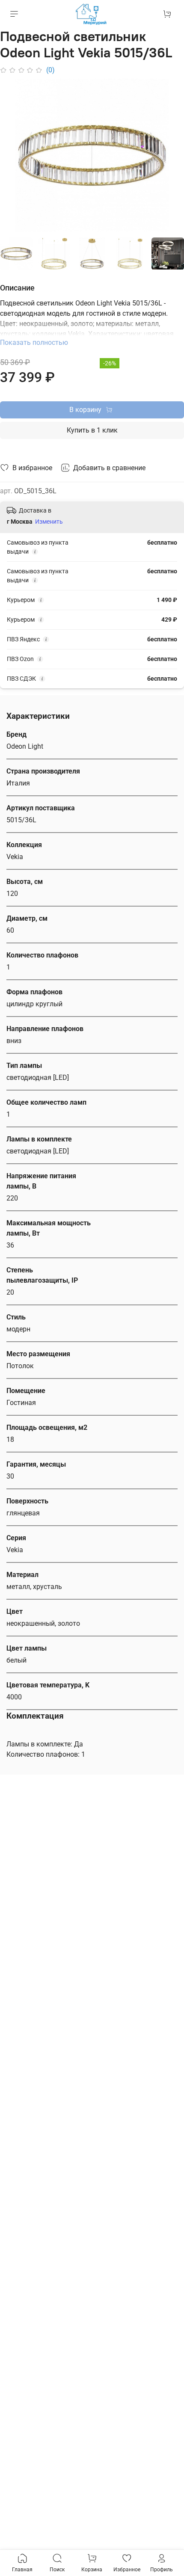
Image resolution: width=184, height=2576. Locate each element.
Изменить (49, 522)
